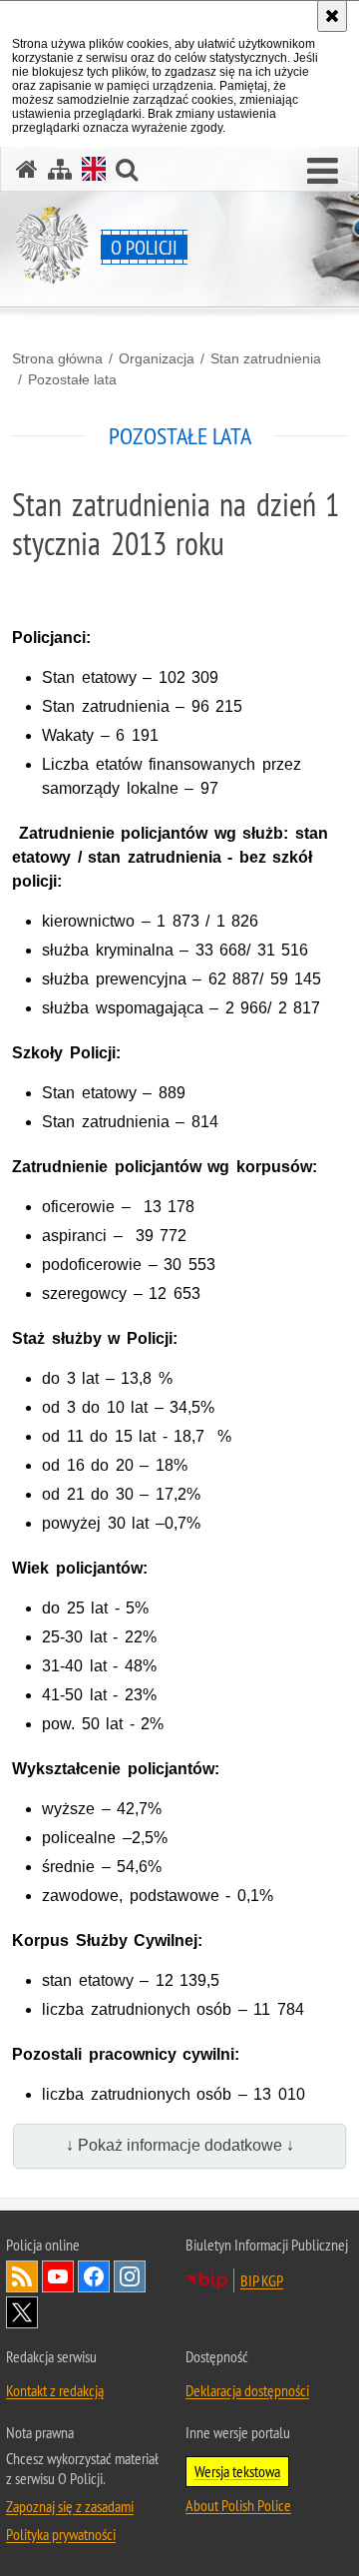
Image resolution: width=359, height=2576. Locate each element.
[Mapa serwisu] (60, 169)
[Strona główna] (27, 169)
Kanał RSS (22, 2276)
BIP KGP (262, 2280)
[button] (323, 172)
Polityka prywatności (61, 2534)
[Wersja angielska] (94, 169)
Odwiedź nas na (58, 2276)
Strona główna (57, 358)
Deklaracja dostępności (247, 2390)
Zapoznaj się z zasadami (70, 2506)
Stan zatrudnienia (266, 358)
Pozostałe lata (72, 379)
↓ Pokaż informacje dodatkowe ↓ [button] (180, 2145)
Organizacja (157, 358)
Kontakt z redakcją (55, 2390)
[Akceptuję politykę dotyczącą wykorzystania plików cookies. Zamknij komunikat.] (332, 16)
